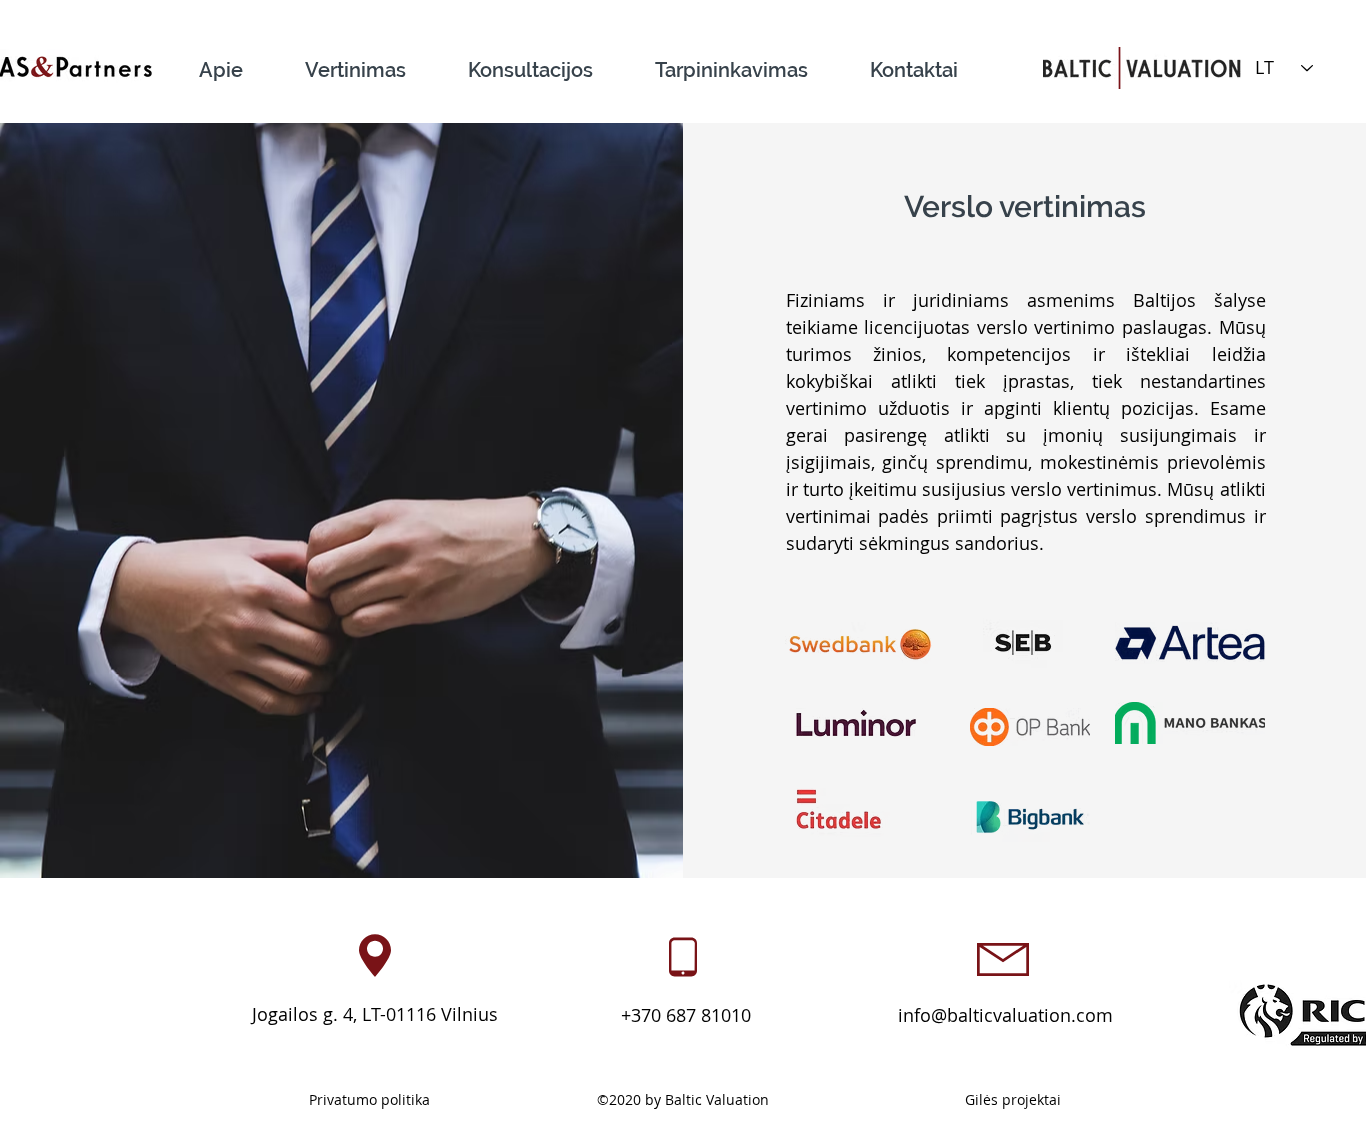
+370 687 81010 (683, 1015)
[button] (373, 61)
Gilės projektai (1013, 1099)
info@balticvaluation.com (1005, 1015)
